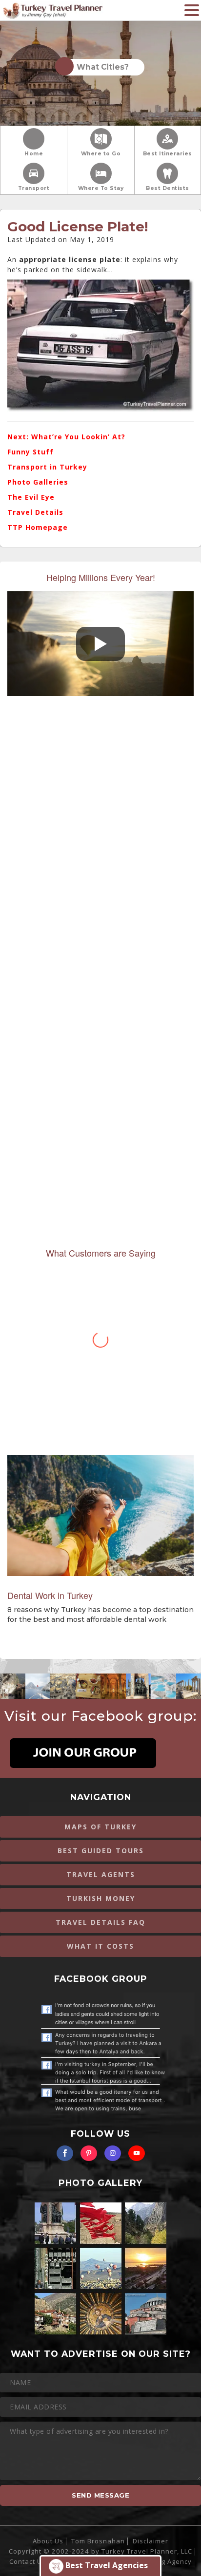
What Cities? (101, 67)
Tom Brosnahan (98, 2541)
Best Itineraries (168, 154)
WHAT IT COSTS (100, 1946)
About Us (48, 2541)
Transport (34, 188)
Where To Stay (101, 188)
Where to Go (101, 154)
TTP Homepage (38, 527)
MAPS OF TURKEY (100, 1827)
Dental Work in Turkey (50, 1595)
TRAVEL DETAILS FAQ (100, 1922)
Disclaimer (151, 2541)
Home (34, 154)
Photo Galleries (38, 482)
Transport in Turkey (47, 467)
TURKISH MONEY (101, 1898)
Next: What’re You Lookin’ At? (66, 437)
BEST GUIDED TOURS (101, 1851)
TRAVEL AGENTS (101, 1874)
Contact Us (28, 2561)
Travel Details (35, 512)
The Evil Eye (31, 497)
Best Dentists (168, 188)
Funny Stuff (30, 452)
